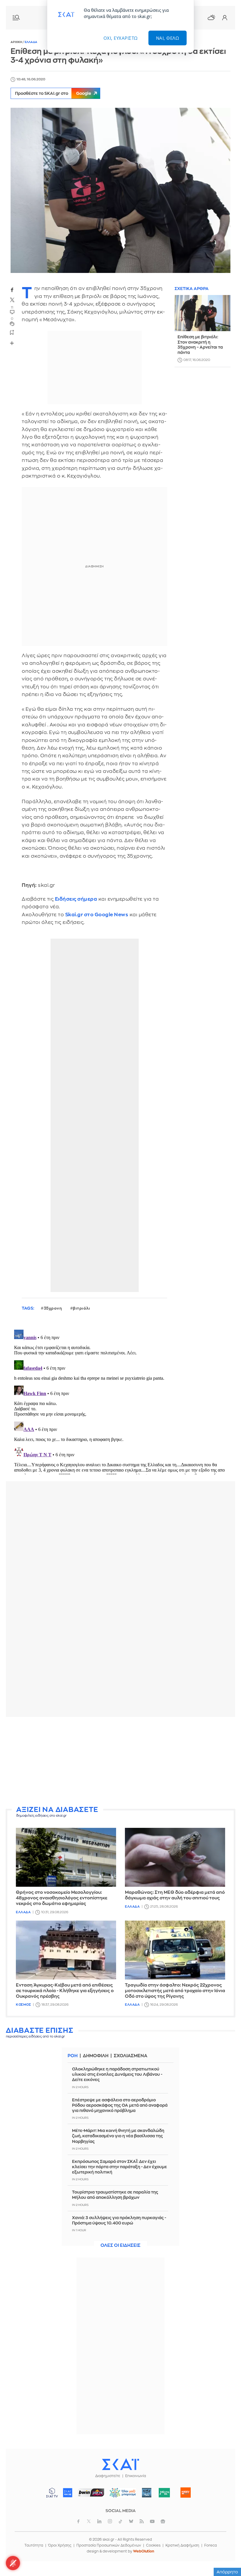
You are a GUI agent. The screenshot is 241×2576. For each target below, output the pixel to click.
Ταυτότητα (34, 2545)
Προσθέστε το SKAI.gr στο (53, 93)
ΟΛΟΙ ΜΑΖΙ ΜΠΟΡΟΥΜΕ (121, 2495)
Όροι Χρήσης (60, 2545)
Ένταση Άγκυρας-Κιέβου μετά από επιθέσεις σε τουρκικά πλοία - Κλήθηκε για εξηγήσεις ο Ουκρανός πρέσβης (65, 1991)
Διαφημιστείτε (108, 2476)
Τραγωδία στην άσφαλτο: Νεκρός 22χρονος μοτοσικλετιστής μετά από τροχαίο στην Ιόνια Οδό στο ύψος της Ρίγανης (175, 1991)
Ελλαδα (31, 42)
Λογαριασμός (225, 18)
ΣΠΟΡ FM (91, 2493)
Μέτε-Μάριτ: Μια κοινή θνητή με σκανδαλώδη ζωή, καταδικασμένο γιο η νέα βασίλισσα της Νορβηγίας (118, 2136)
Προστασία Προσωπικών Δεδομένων (109, 2545)
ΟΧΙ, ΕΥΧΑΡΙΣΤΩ (121, 38)
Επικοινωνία (136, 2476)
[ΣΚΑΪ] (120, 2464)
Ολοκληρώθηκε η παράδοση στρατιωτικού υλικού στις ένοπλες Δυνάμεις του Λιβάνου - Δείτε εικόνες (117, 2074)
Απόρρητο (227, 2572)
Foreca (211, 2545)
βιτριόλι (81, 1308)
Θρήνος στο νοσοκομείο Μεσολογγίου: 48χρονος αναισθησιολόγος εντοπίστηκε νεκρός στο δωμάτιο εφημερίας (62, 1898)
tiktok (120, 2521)
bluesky (131, 2521)
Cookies (153, 2545)
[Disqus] (120, 1401)
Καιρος (211, 17)
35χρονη (53, 1308)
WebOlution (144, 2551)
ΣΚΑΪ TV (52, 2493)
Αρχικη (17, 42)
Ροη (73, 2056)
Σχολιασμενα (130, 2056)
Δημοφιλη (96, 2056)
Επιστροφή (226, 2555)
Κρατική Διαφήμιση (182, 2545)
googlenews (163, 2521)
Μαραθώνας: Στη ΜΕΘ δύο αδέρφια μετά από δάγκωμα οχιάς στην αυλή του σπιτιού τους (175, 1895)
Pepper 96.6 (147, 2493)
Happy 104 (186, 2493)
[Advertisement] (120, 1762)
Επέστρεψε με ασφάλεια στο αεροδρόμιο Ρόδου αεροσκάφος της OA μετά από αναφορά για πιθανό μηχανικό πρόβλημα (120, 2105)
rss (142, 2521)
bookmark (12, 332)
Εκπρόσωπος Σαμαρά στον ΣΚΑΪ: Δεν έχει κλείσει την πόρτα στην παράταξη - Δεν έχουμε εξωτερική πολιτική (119, 2167)
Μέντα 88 (164, 2493)
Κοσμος (23, 2005)
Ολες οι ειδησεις (120, 2245)
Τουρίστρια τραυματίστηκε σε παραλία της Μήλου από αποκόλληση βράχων (115, 2195)
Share (12, 343)
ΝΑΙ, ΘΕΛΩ (168, 38)
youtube (152, 2521)
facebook (12, 290)
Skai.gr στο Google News (97, 915)
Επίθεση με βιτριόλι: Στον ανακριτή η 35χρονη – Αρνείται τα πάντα (200, 345)
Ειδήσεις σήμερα (76, 899)
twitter (12, 300)
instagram (110, 2521)
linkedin (99, 2521)
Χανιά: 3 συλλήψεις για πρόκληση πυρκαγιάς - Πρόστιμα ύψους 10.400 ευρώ (119, 2220)
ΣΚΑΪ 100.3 (68, 2493)
